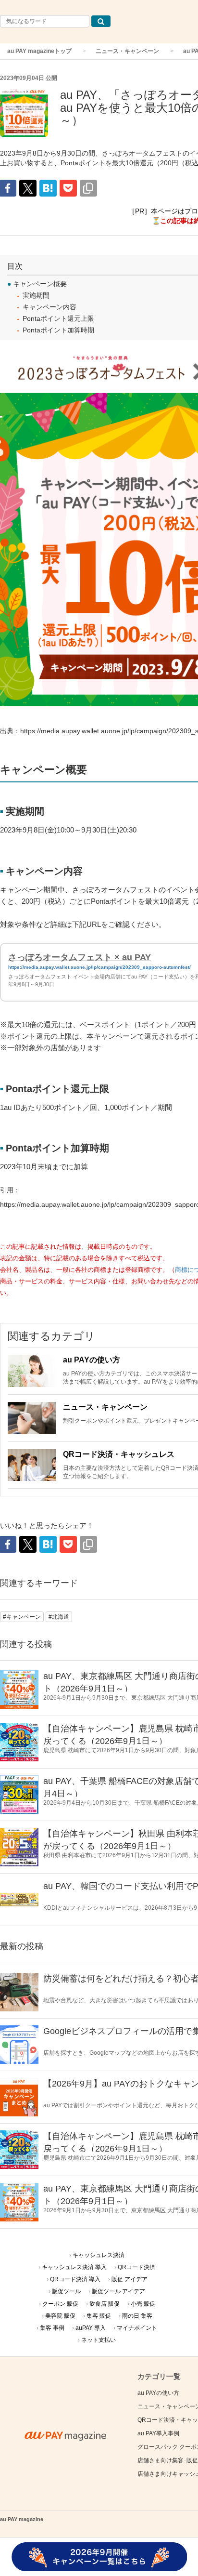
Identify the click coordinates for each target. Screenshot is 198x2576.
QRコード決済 (136, 2267)
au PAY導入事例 (158, 2433)
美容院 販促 (60, 2316)
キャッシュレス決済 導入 (74, 2267)
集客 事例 (52, 2328)
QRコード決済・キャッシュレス (119, 1454)
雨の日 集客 (137, 2316)
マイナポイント (137, 2328)
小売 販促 (143, 2304)
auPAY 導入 (91, 2328)
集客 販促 (99, 2316)
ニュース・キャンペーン (127, 51)
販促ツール (66, 2291)
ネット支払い (99, 2340)
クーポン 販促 (60, 2304)
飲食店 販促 (105, 2304)
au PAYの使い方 (92, 1360)
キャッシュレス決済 (99, 2255)
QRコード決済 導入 (75, 2279)
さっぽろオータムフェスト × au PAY (80, 957)
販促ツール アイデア (118, 2291)
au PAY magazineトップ (39, 51)
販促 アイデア (130, 2279)
